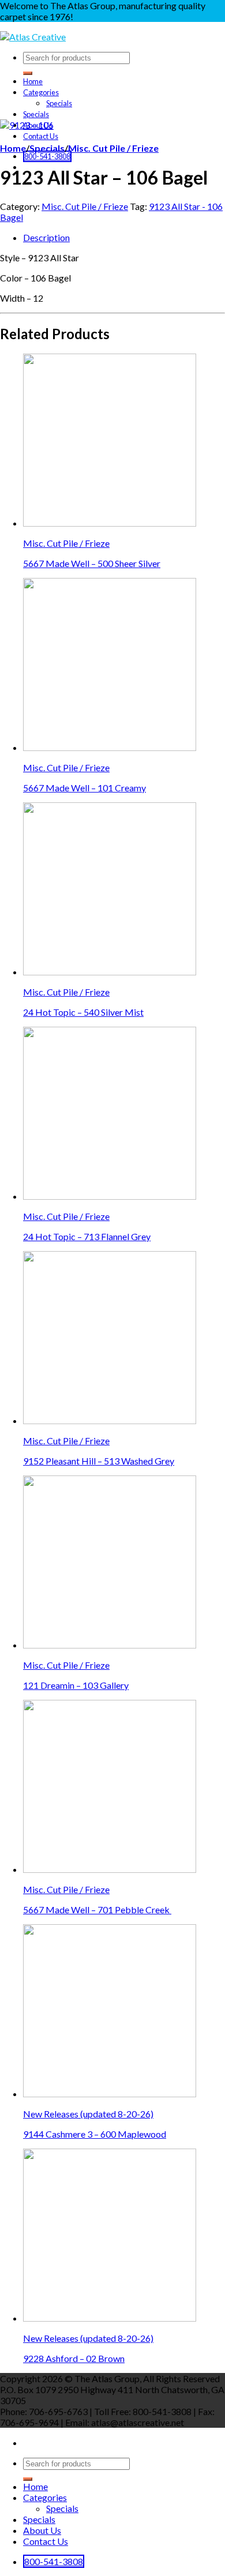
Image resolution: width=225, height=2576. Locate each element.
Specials (59, 103)
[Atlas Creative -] (33, 37)
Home (33, 81)
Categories (41, 92)
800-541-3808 (47, 156)
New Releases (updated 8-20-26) (88, 2114)
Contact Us (41, 136)
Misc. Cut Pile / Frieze (113, 148)
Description (46, 237)
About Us (42, 2530)
